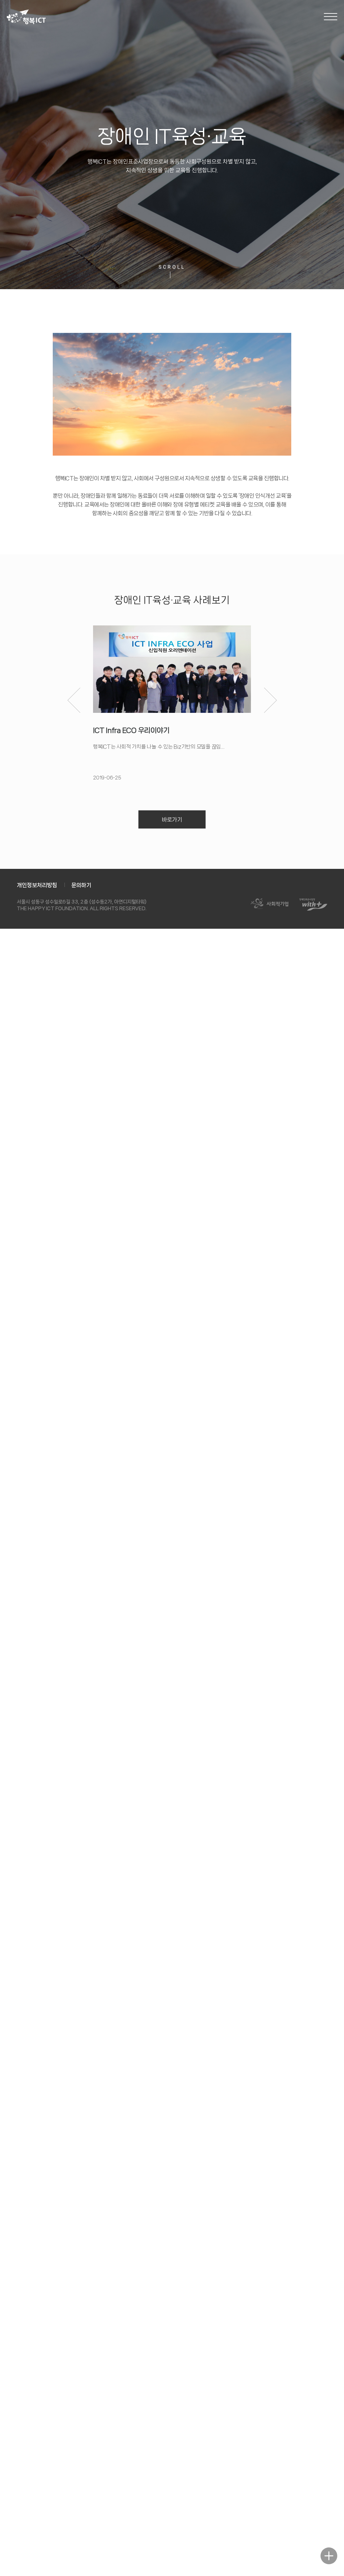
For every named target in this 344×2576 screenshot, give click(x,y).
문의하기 (81, 885)
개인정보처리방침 (37, 885)
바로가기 (172, 819)
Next (270, 700)
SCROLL (172, 267)
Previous (74, 700)
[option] (172, 703)
